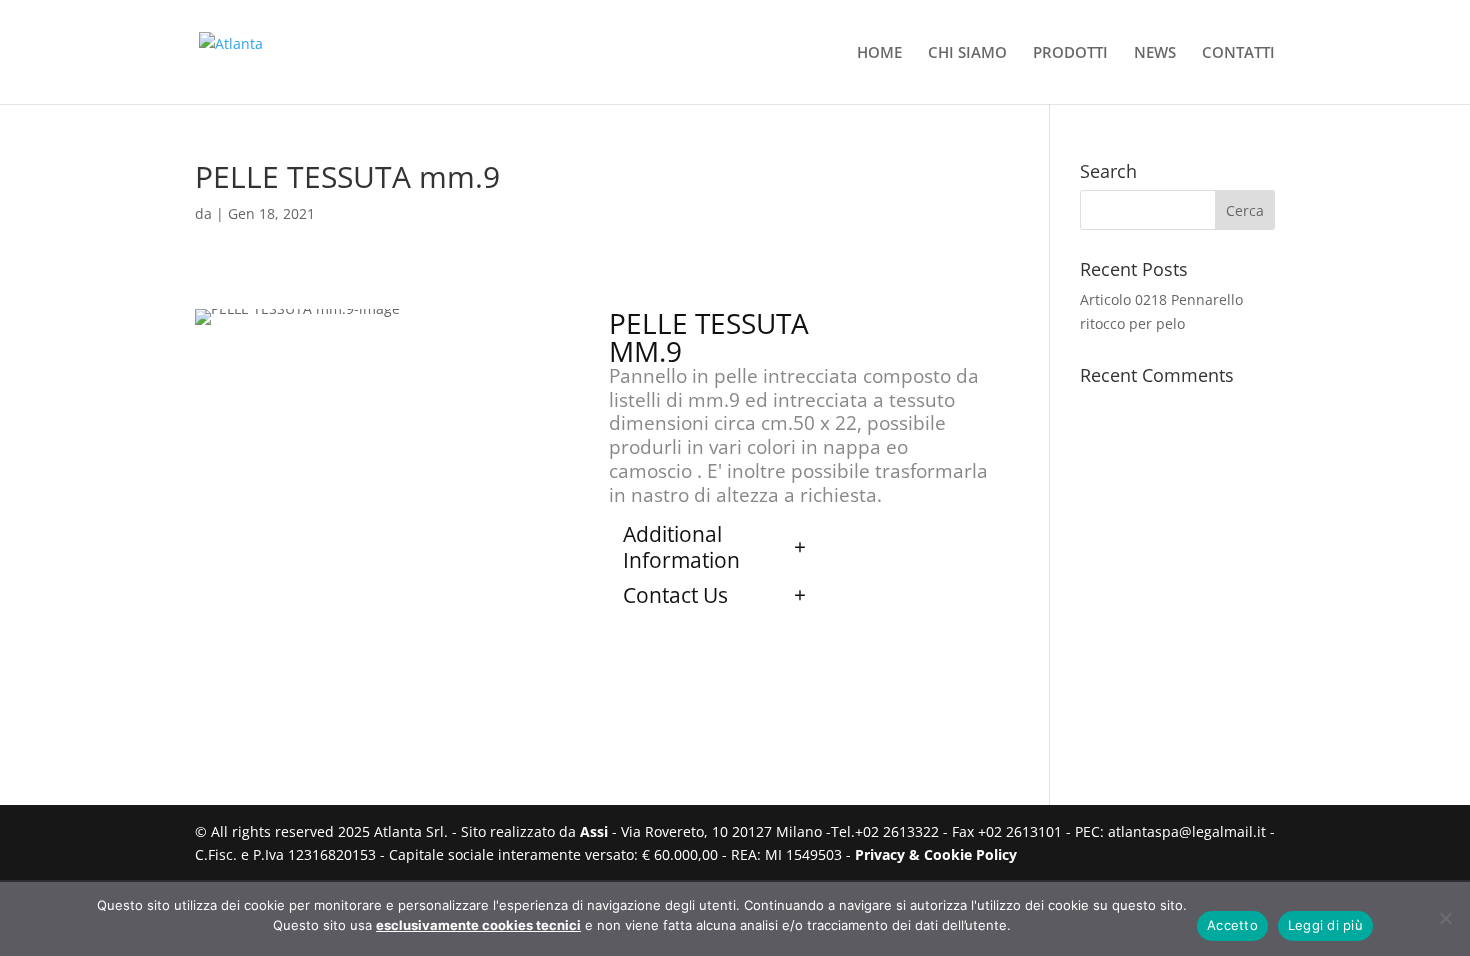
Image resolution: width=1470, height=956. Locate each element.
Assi (594, 831)
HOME (879, 53)
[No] (1445, 918)
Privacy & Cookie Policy (936, 854)
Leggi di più (1325, 925)
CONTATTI (1238, 53)
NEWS (1155, 53)
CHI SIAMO (967, 53)
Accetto (1232, 925)
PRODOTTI (1070, 53)
